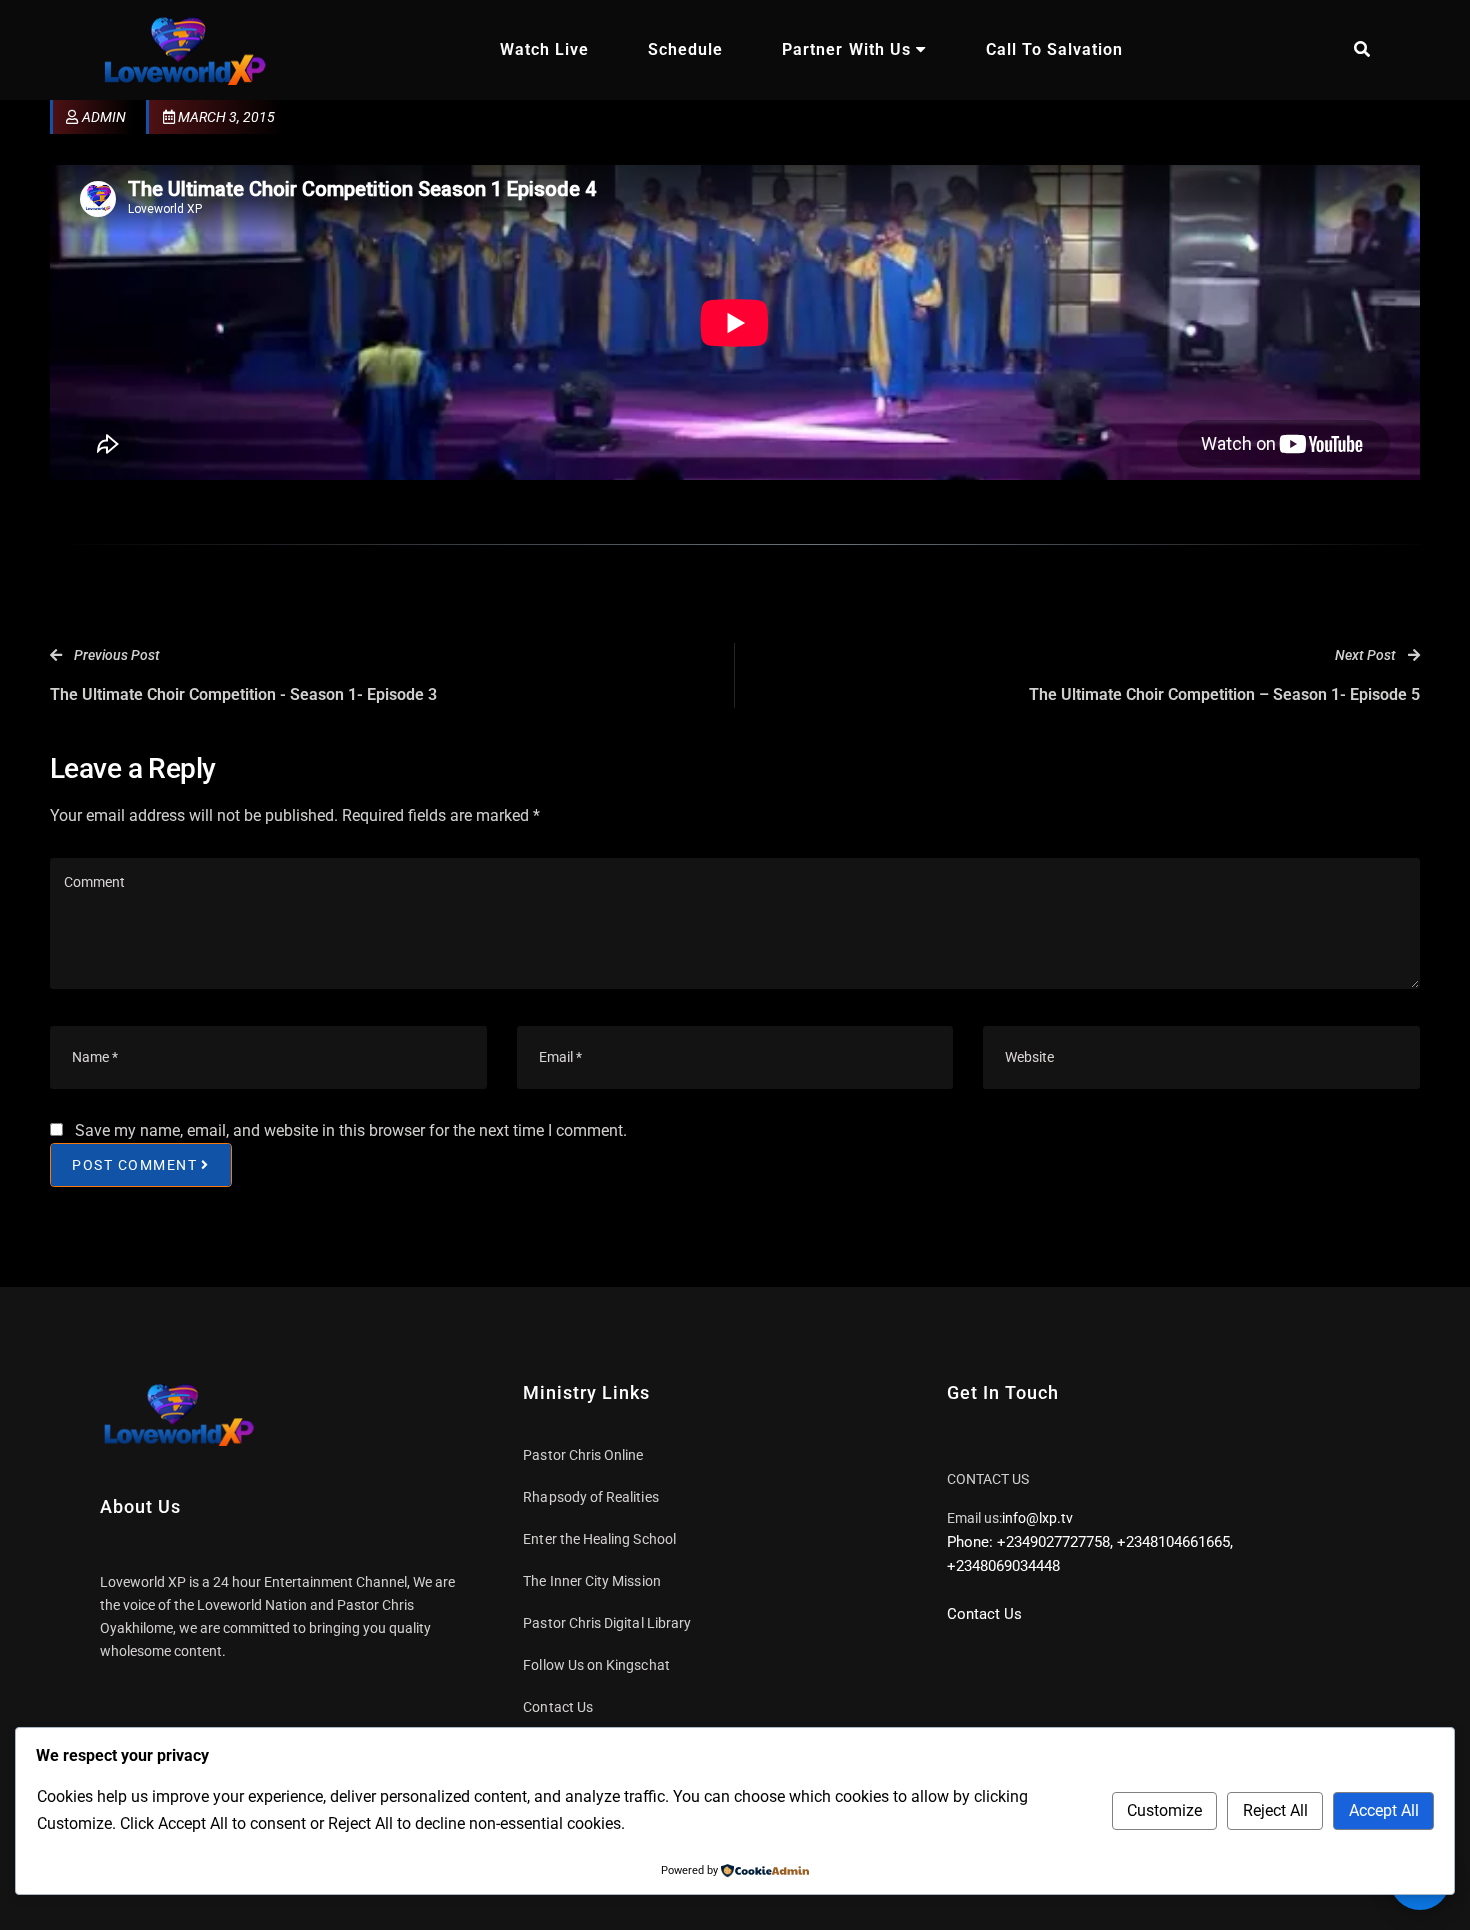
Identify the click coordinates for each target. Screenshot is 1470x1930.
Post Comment (134, 1164)
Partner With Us (846, 49)
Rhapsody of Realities (590, 1497)
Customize (1164, 1810)
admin (104, 117)
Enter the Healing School (599, 1539)
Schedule (685, 49)
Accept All (1384, 1810)
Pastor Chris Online (583, 1455)
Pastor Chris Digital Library (607, 1623)
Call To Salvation (1054, 49)
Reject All (1275, 1810)
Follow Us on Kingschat (596, 1665)
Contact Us (558, 1707)
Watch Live (544, 49)
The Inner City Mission (591, 1581)
